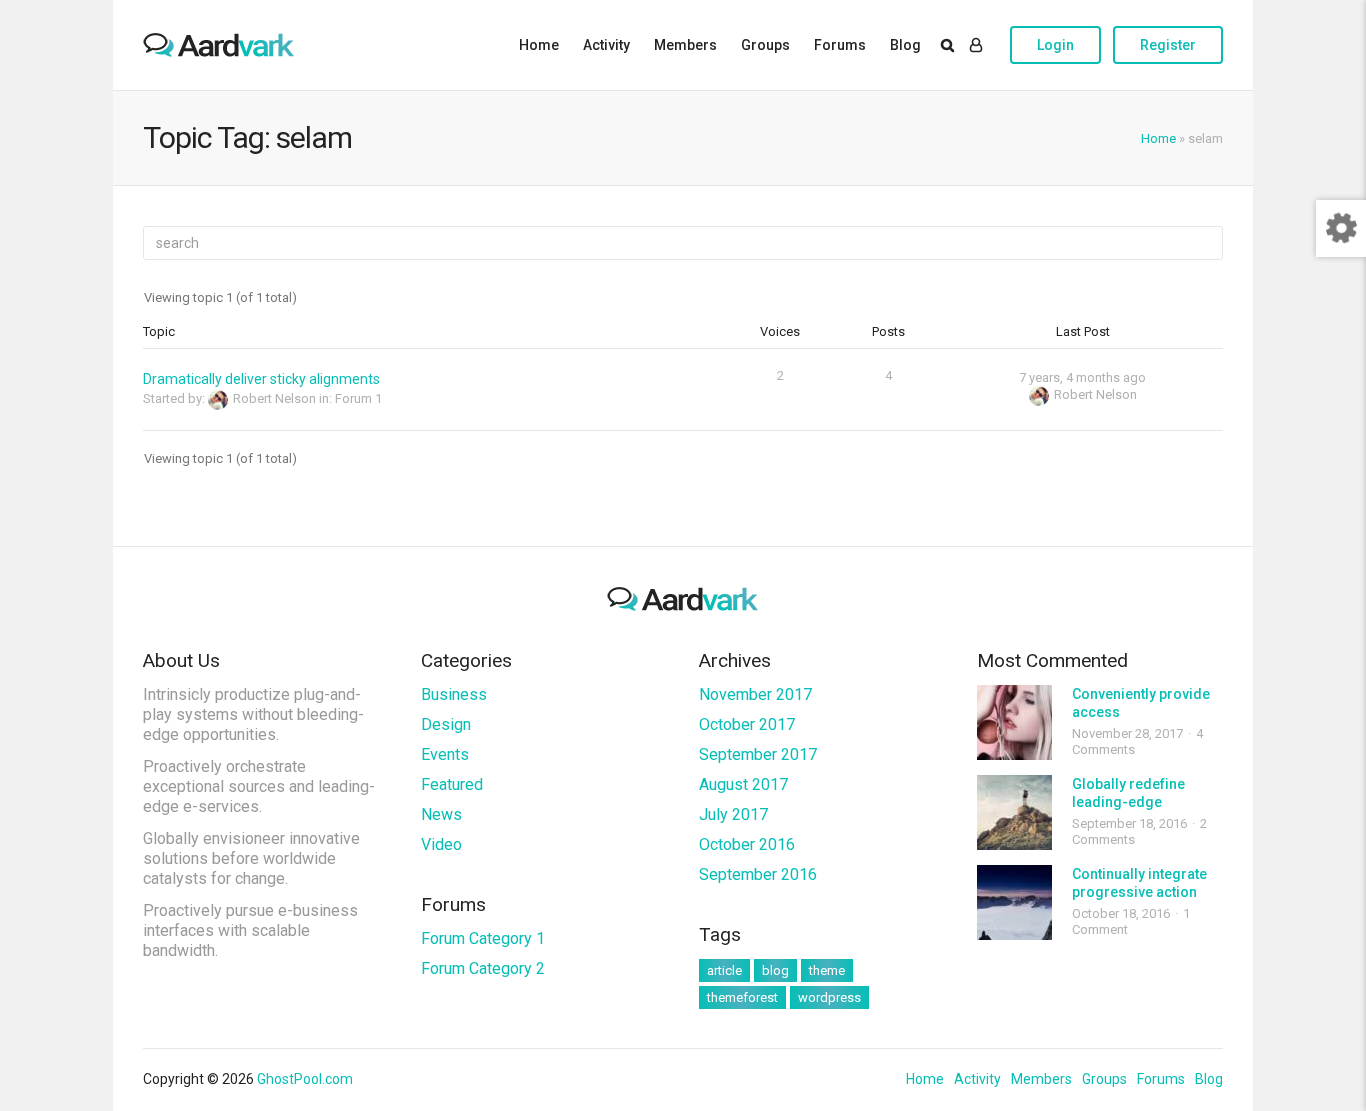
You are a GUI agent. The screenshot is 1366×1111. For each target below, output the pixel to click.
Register (1168, 45)
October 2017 (747, 724)
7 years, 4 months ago (1082, 377)
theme (827, 970)
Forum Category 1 (483, 938)
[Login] (976, 45)
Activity (606, 45)
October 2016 (747, 844)
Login (1055, 45)
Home (539, 45)
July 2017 (733, 814)
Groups (765, 45)
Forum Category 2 (483, 968)
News (441, 814)
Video (441, 844)
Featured (452, 784)
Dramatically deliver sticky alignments (261, 379)
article (724, 970)
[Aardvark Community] (219, 45)
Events (445, 754)
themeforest (742, 997)
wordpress (829, 997)
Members (685, 45)
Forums (840, 45)
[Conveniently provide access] (1014, 722)
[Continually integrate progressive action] (1014, 902)
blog (775, 970)
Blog (905, 45)
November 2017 (755, 694)
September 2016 (758, 874)
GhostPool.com (305, 1079)
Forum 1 (358, 398)
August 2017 (743, 784)
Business (454, 694)
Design (446, 724)
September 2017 (758, 754)
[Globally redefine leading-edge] (1014, 812)
